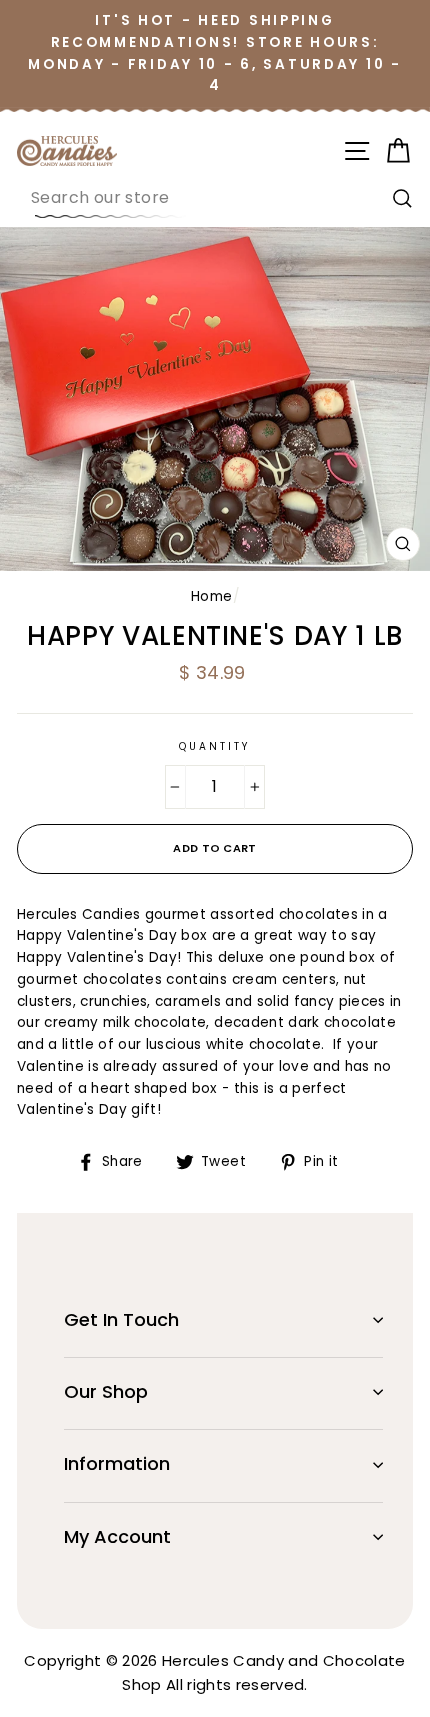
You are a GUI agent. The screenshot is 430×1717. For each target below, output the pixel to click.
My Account (117, 1536)
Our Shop (106, 1391)
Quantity (215, 746)
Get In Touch (121, 1319)
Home (211, 596)
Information (117, 1463)
